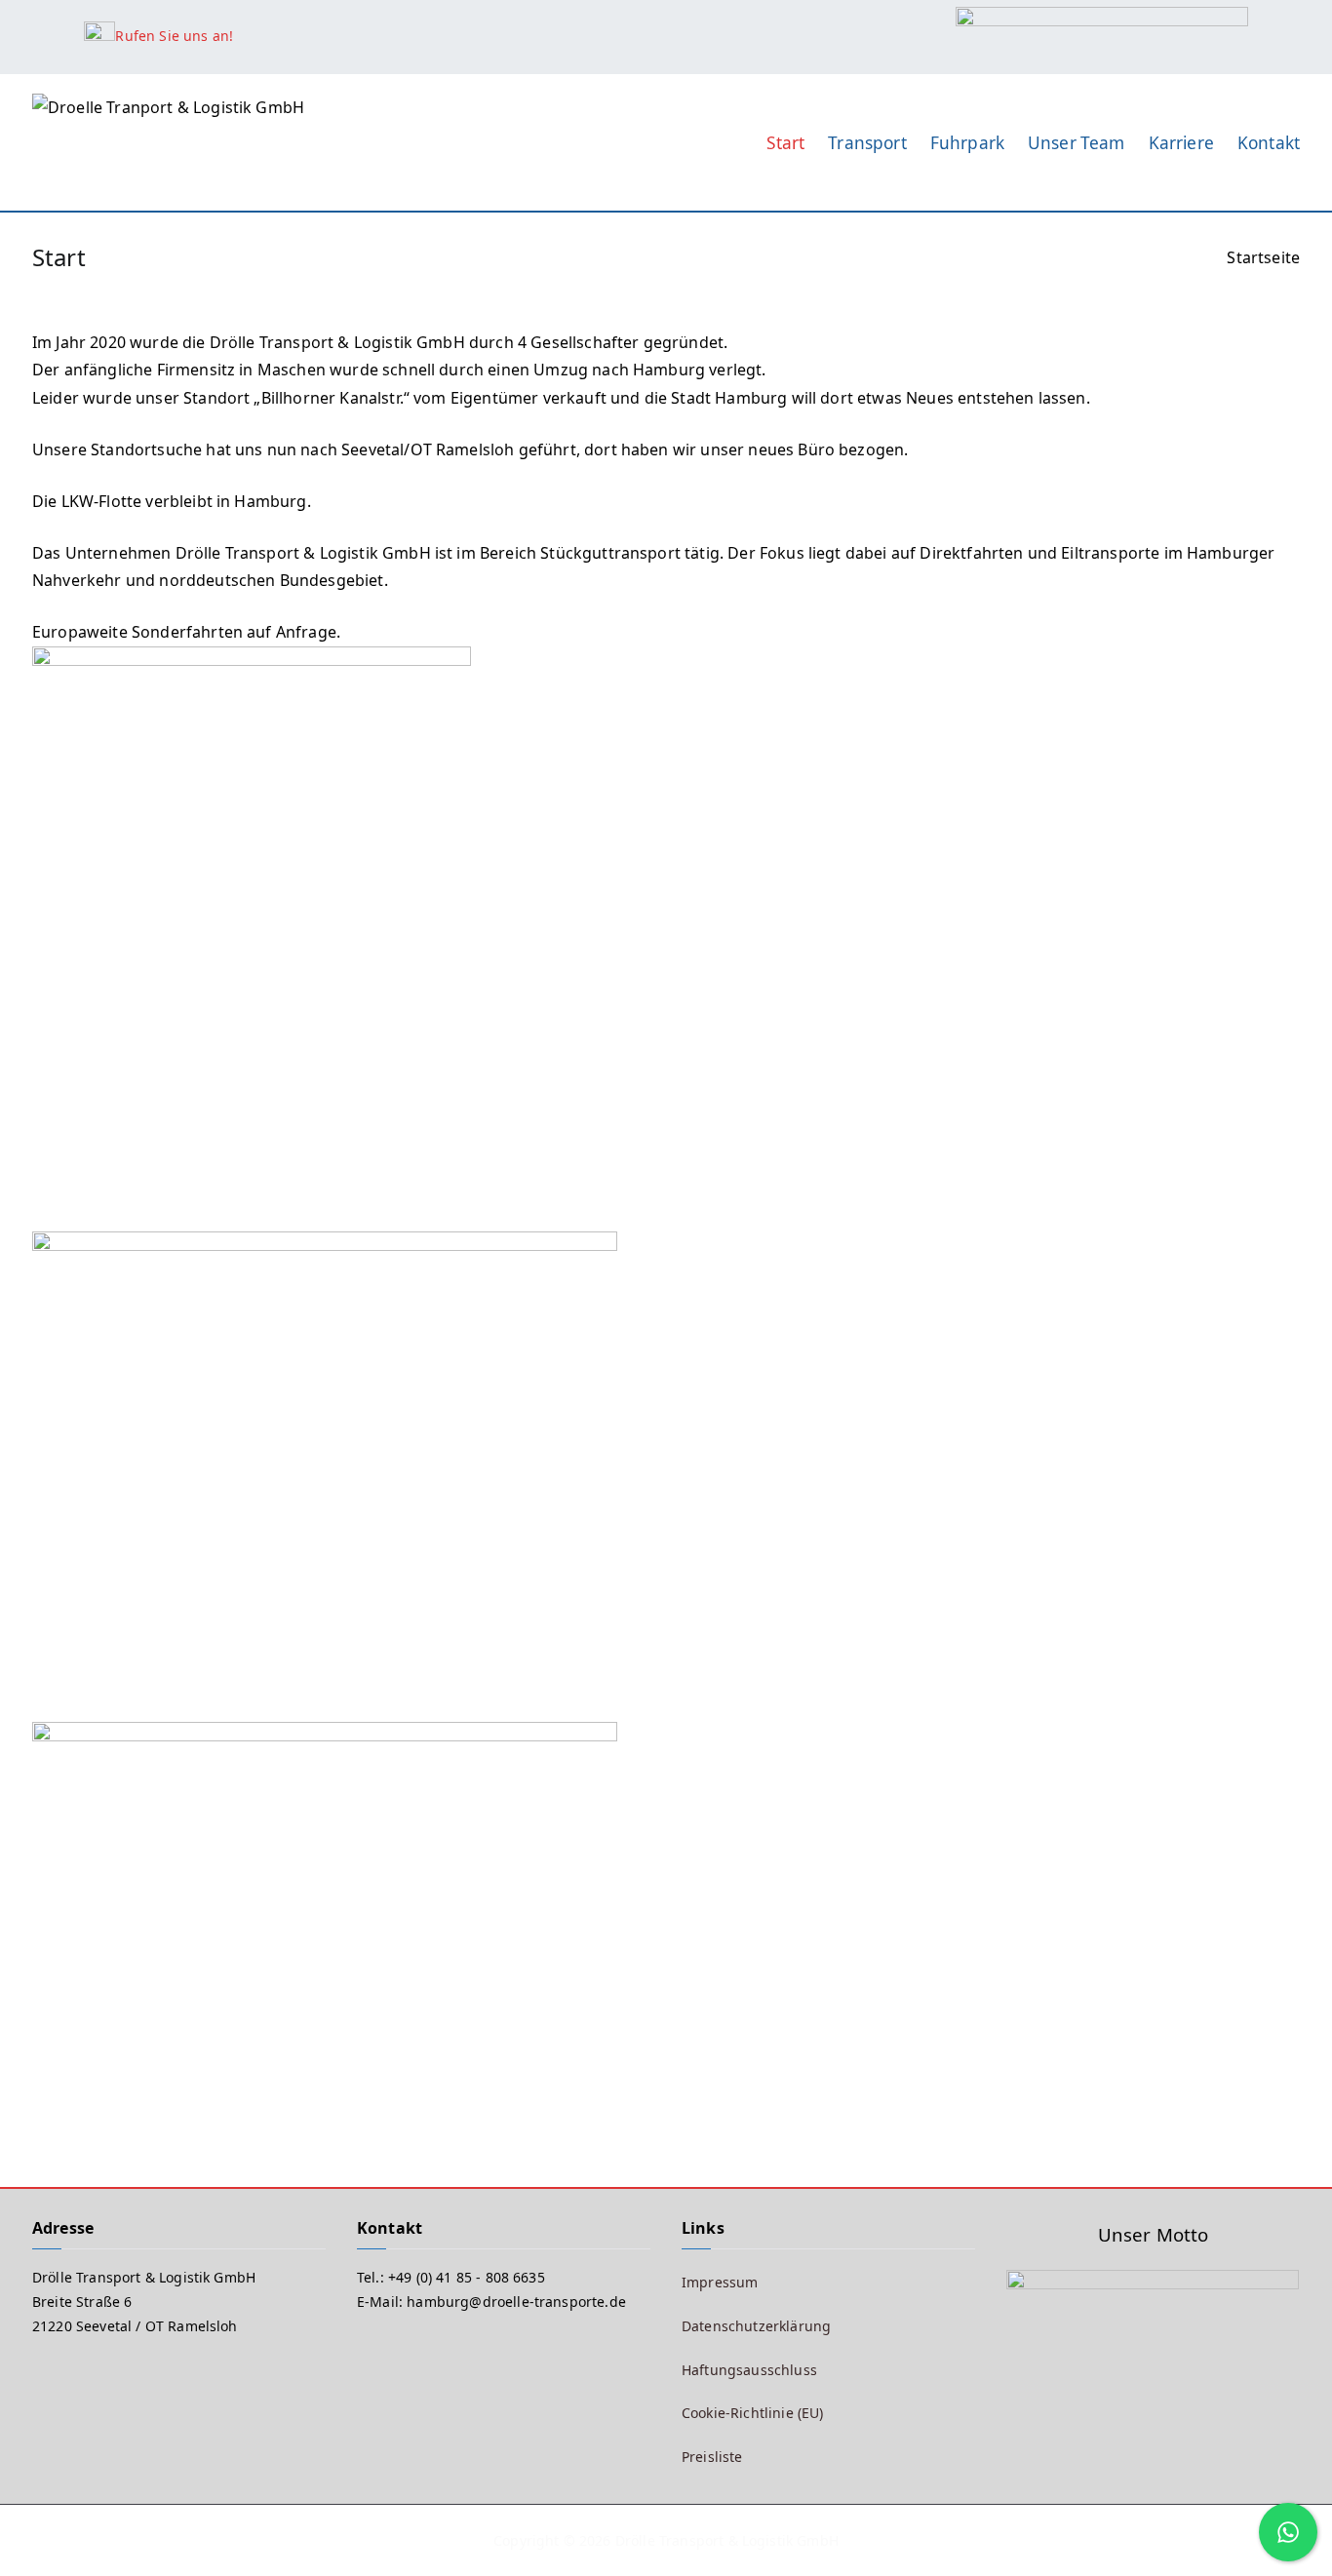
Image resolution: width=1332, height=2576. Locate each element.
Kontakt (1269, 143)
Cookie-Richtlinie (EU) (753, 2413)
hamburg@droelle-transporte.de (516, 2302)
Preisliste (712, 2457)
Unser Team (1077, 143)
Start (785, 143)
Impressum (720, 2282)
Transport (867, 143)
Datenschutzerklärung (756, 2326)
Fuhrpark (967, 143)
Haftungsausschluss (749, 2370)
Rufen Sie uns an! (174, 36)
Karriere (1181, 143)
